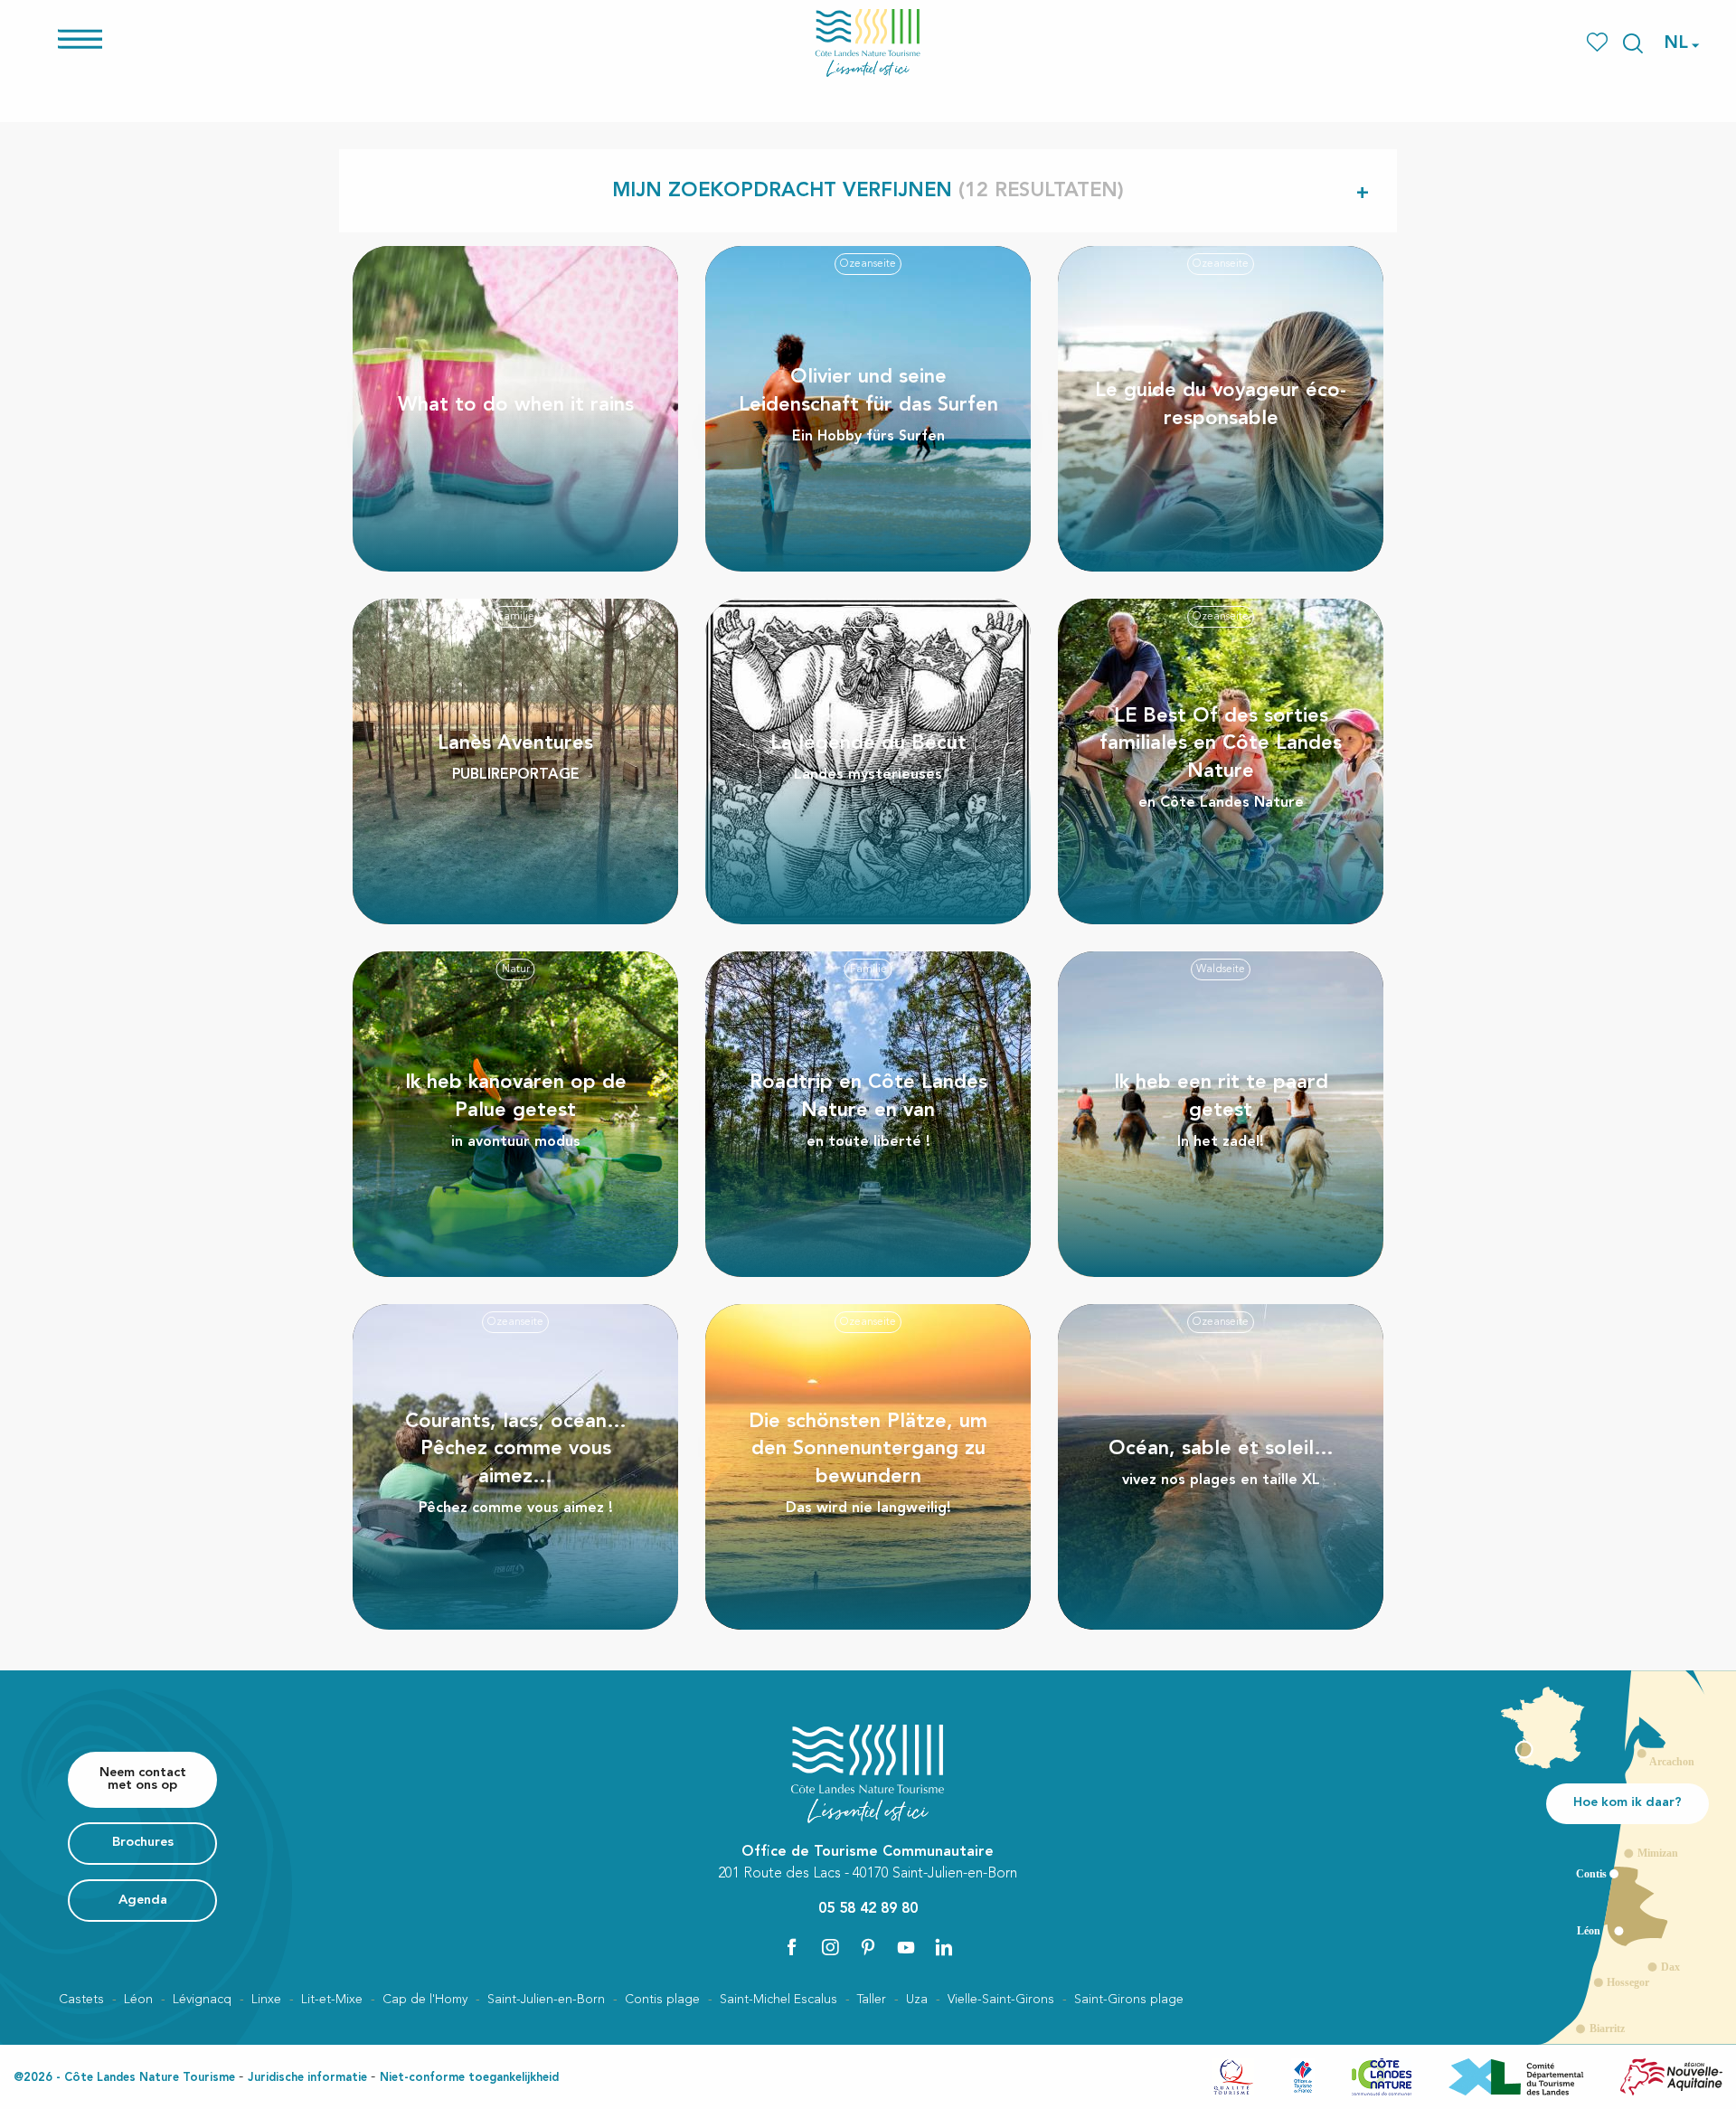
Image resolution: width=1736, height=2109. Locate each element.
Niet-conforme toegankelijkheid (469, 2078)
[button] (1633, 43)
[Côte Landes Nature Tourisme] (868, 43)
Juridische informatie (307, 2078)
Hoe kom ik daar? (1627, 1803)
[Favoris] (1599, 43)
